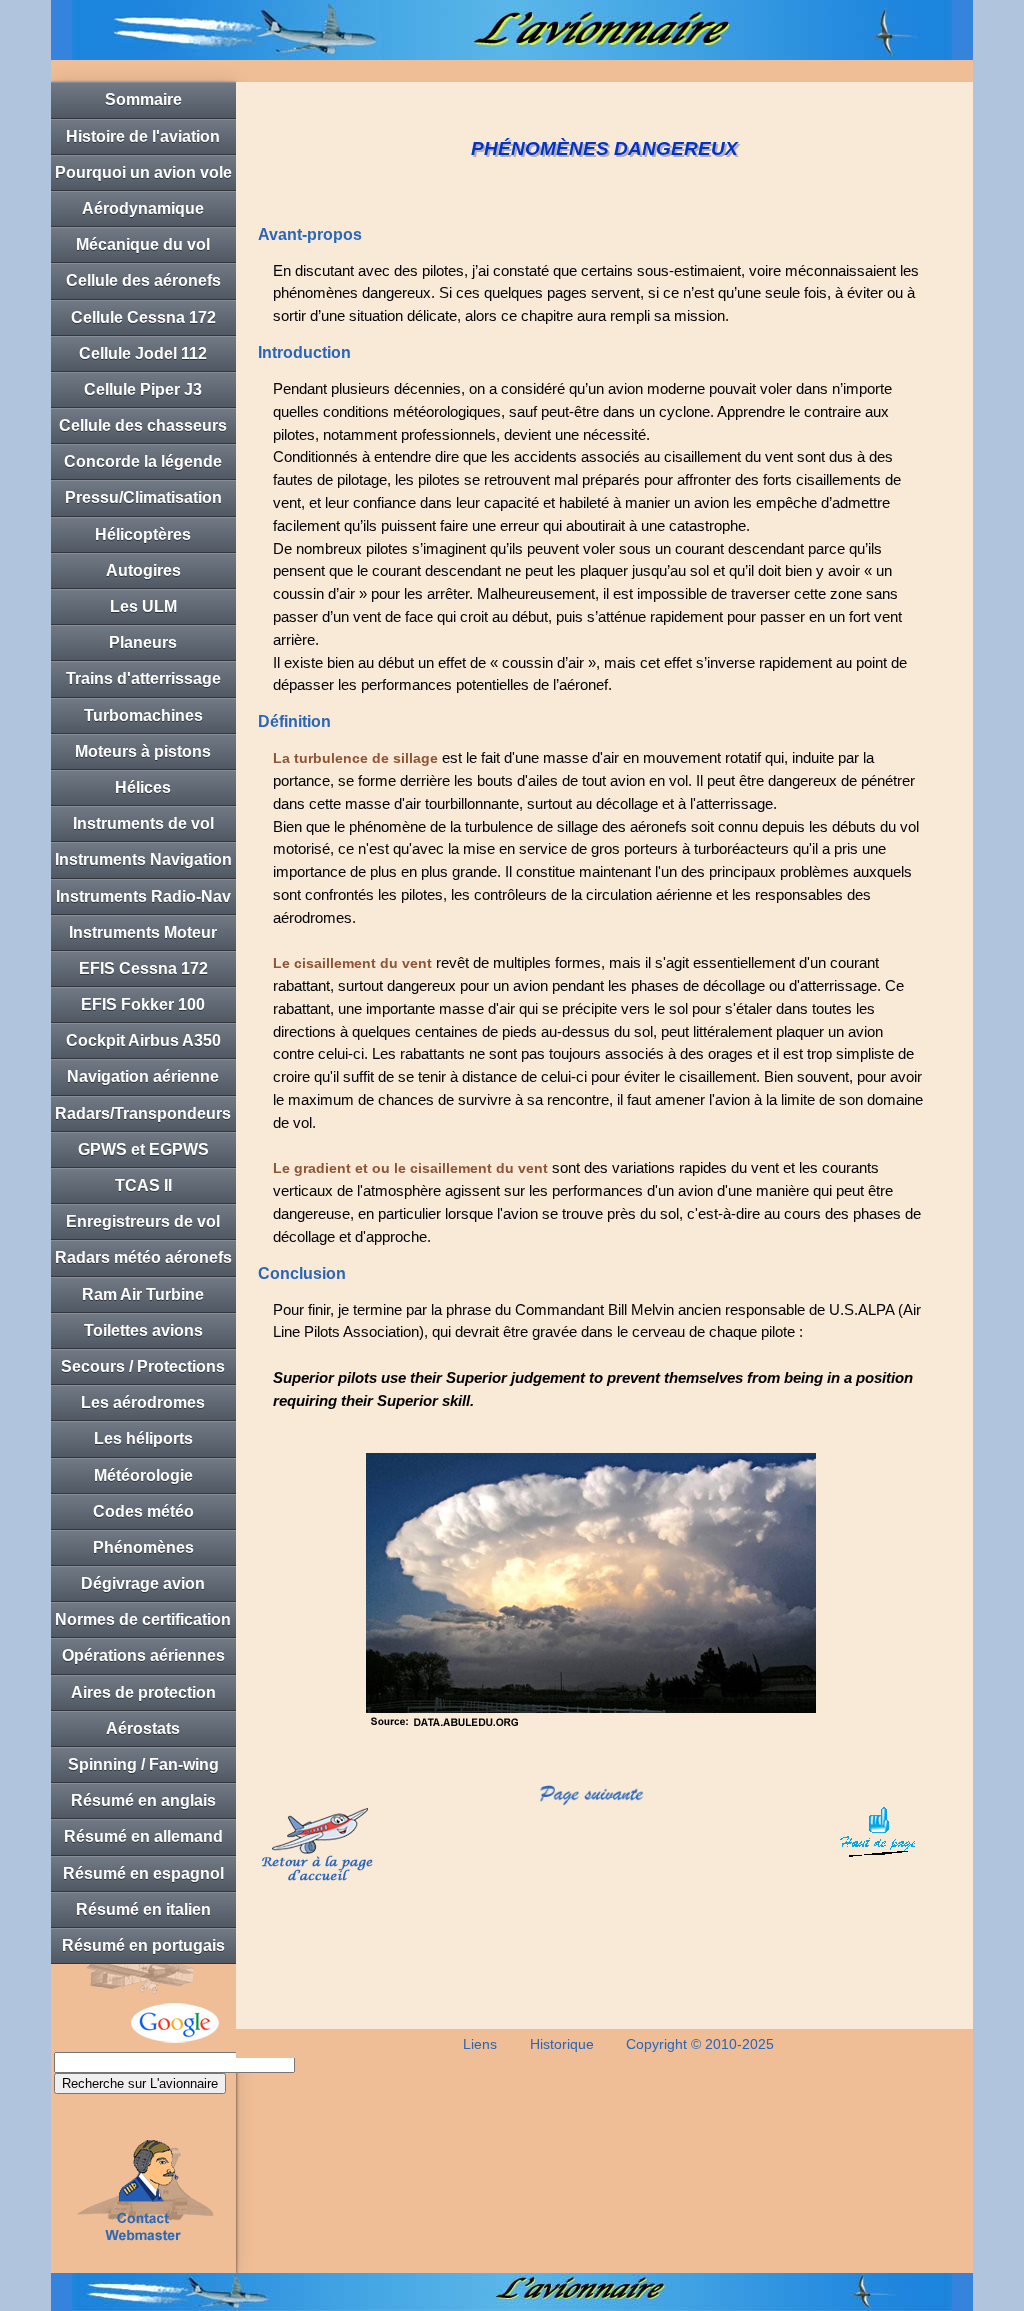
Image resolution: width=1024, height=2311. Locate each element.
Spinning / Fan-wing (143, 1764)
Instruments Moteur (143, 932)
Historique (562, 2044)
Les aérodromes (143, 1402)
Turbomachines (143, 715)
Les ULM (143, 606)
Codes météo (143, 1511)
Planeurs (143, 642)
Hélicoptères (143, 534)
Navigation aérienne (143, 1076)
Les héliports (143, 1438)
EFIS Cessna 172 (143, 968)
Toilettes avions (143, 1330)
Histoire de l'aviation (143, 136)
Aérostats (143, 1728)
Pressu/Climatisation (143, 497)
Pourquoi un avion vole (143, 172)
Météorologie (143, 1475)
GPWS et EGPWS (143, 1149)
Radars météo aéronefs (143, 1257)
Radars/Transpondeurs (143, 1113)
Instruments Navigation (143, 859)
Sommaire (143, 99)
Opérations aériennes (143, 1655)
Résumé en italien (143, 1909)
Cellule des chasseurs (143, 425)
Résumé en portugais (143, 1945)
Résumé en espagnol (143, 1873)
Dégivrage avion (143, 1583)
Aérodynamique (143, 208)
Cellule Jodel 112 (143, 353)
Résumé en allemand (143, 1836)
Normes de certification (143, 1619)
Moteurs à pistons (143, 751)
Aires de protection (143, 1692)
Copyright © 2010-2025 (700, 2044)
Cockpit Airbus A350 (143, 1040)
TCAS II (143, 1185)
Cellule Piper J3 (143, 389)
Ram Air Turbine (143, 1294)
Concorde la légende (143, 461)
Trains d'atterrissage (143, 678)
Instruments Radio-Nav (143, 896)
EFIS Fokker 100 (143, 1004)
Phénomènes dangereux (143, 1552)
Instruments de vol (143, 823)
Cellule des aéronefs (143, 280)
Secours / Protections (143, 1366)
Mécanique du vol (143, 244)
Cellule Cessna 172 (143, 317)
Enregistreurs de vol (143, 1221)
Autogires (143, 570)
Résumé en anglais (143, 1800)
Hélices (143, 787)
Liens (480, 2044)
